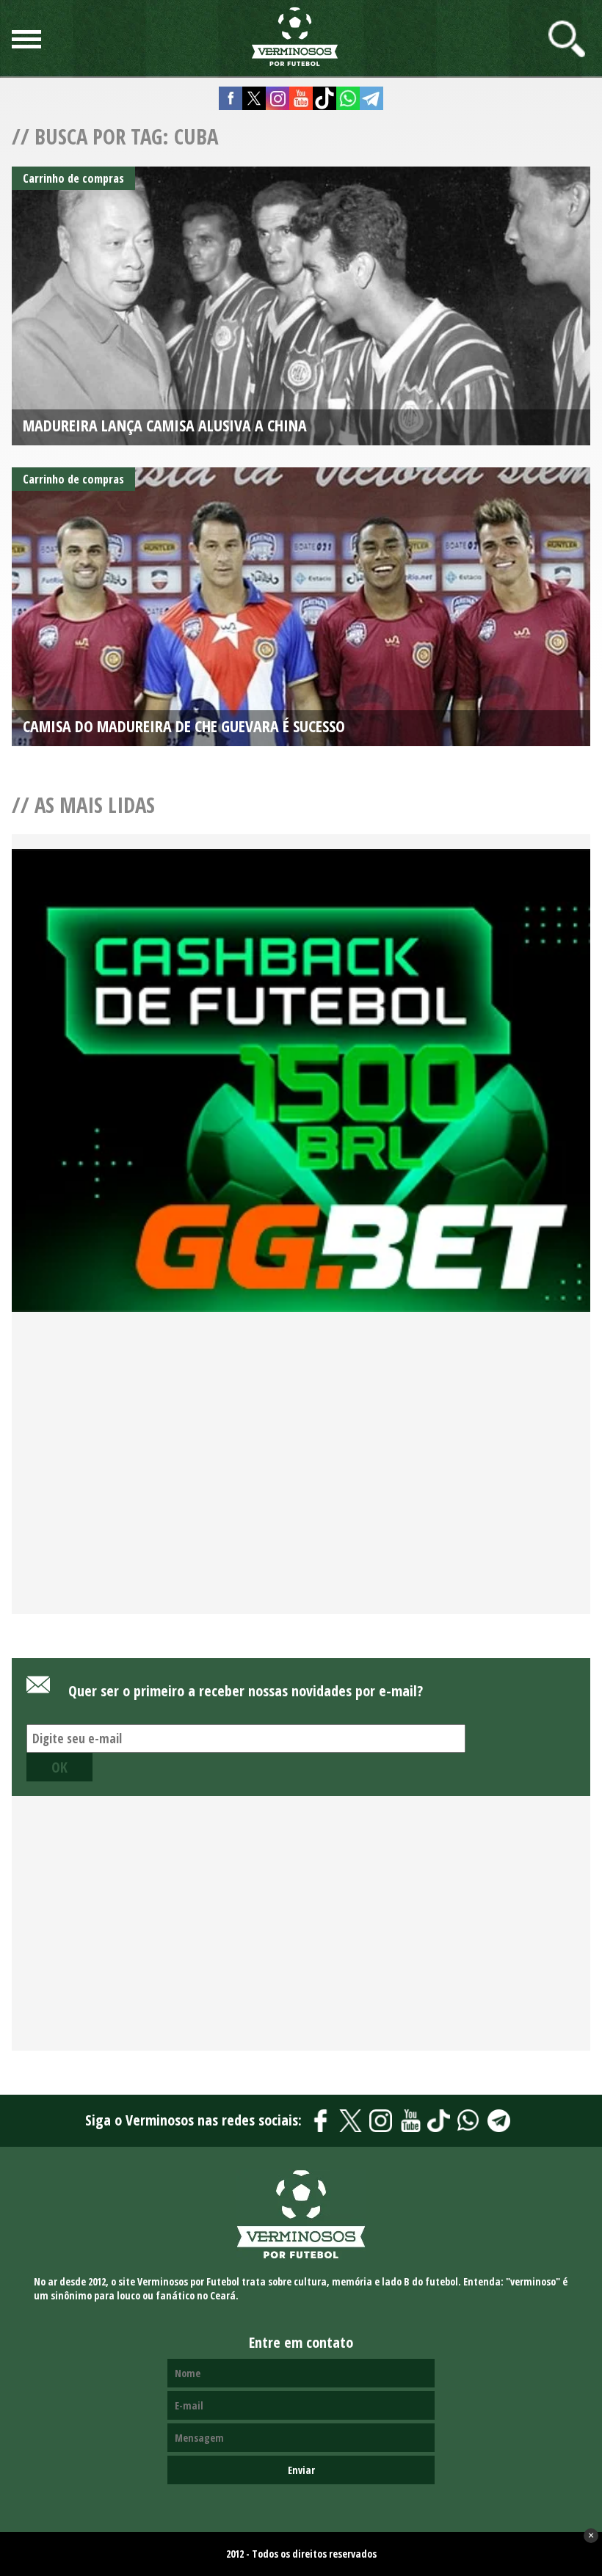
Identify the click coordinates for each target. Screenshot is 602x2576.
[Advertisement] (301, 1480)
